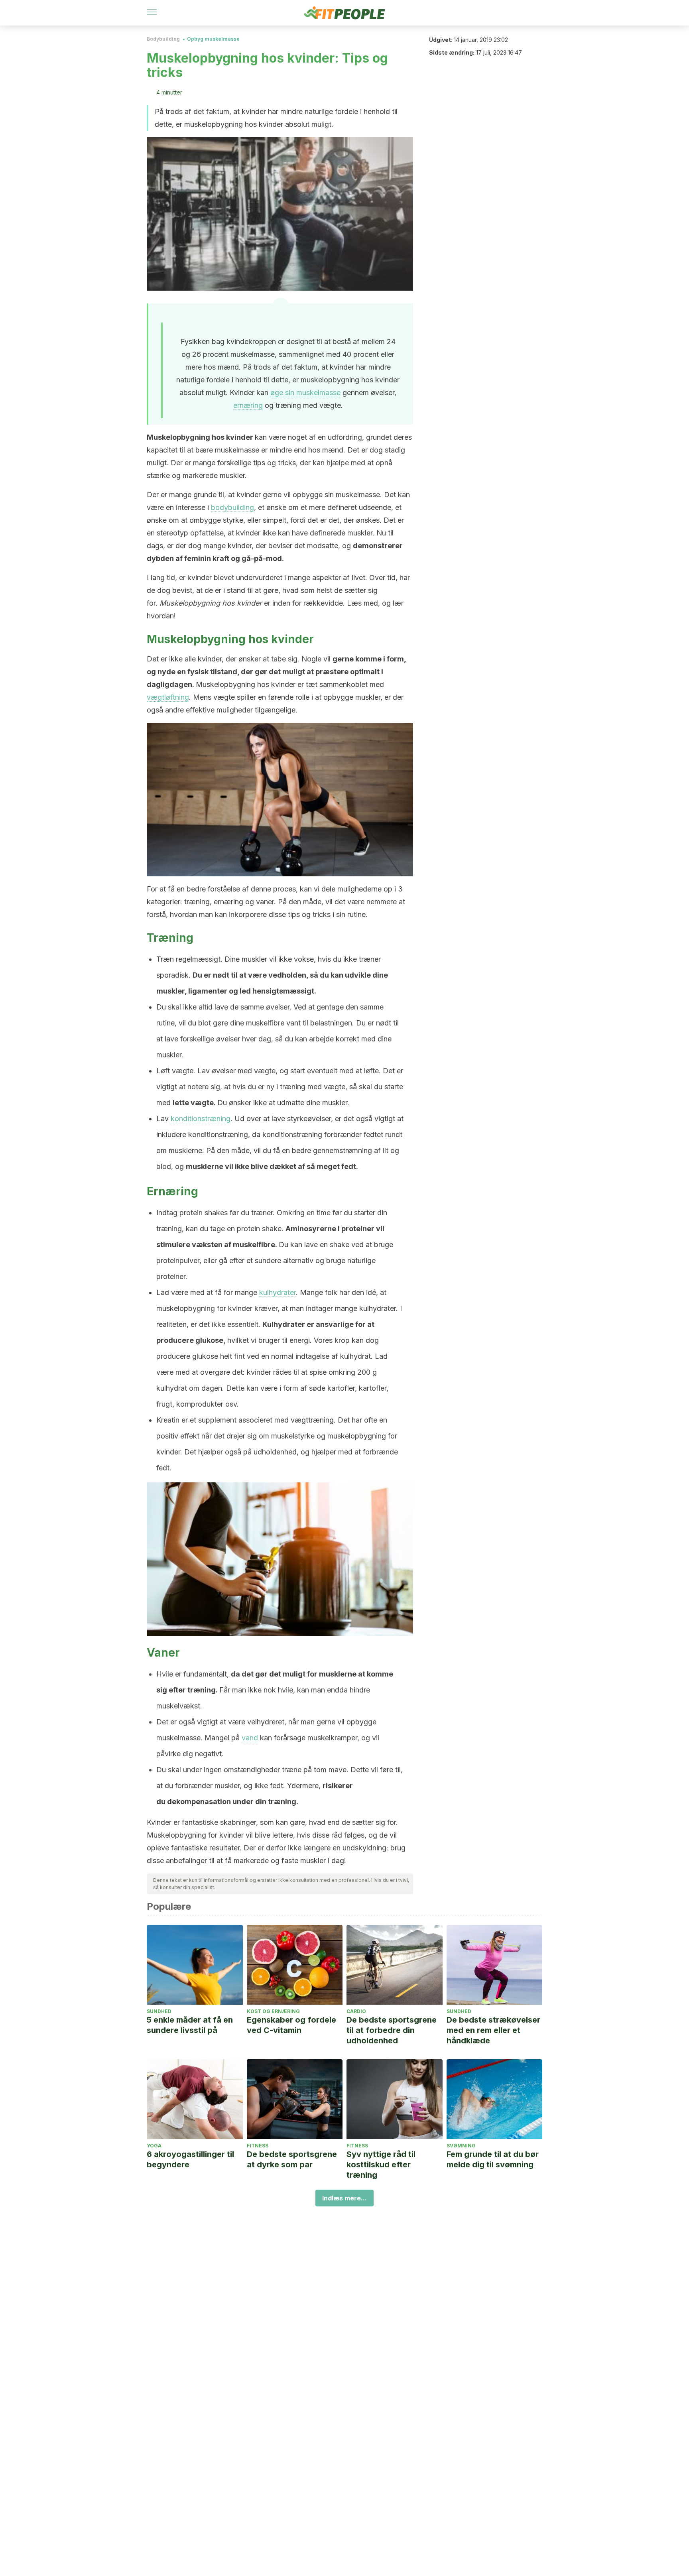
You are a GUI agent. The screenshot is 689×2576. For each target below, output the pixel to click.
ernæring (248, 405)
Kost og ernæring (273, 2011)
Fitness (258, 2146)
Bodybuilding (163, 39)
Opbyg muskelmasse (213, 39)
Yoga (154, 2146)
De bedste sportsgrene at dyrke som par (292, 2159)
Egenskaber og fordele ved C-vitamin (291, 2025)
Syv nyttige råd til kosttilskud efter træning (381, 2165)
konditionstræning (201, 1119)
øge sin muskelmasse (305, 393)
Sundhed (159, 2011)
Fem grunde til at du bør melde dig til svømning (493, 2159)
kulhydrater (278, 1292)
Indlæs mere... (344, 2198)
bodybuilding (232, 507)
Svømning (461, 2146)
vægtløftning (168, 697)
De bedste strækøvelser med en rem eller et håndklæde (493, 2030)
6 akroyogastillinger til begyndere (190, 2159)
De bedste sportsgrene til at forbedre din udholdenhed (392, 2030)
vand (250, 1738)
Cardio (356, 2011)
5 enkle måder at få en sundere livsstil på (190, 2025)
